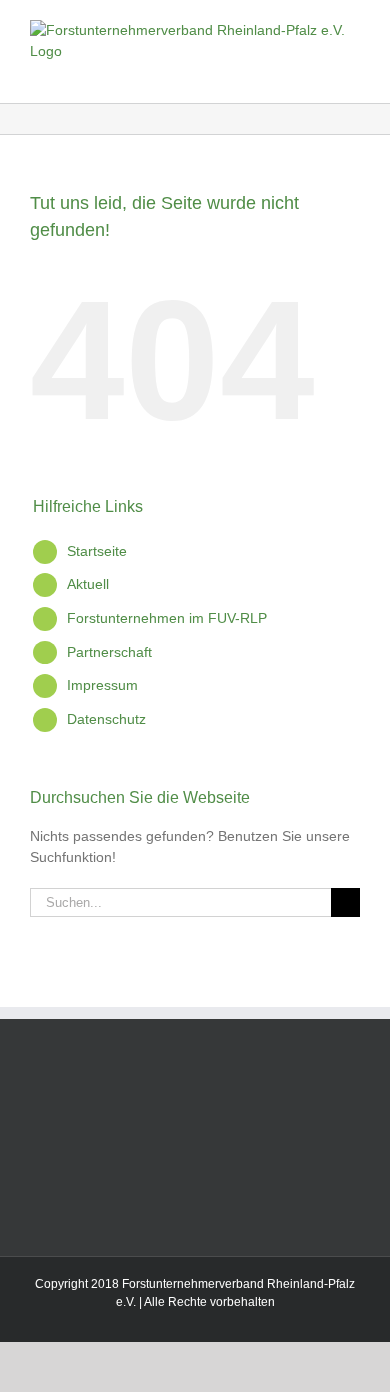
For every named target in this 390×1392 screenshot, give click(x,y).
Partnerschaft (109, 652)
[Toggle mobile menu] (352, 72)
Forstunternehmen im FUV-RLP (167, 618)
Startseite (97, 551)
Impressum (102, 685)
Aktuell (88, 584)
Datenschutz (106, 719)
